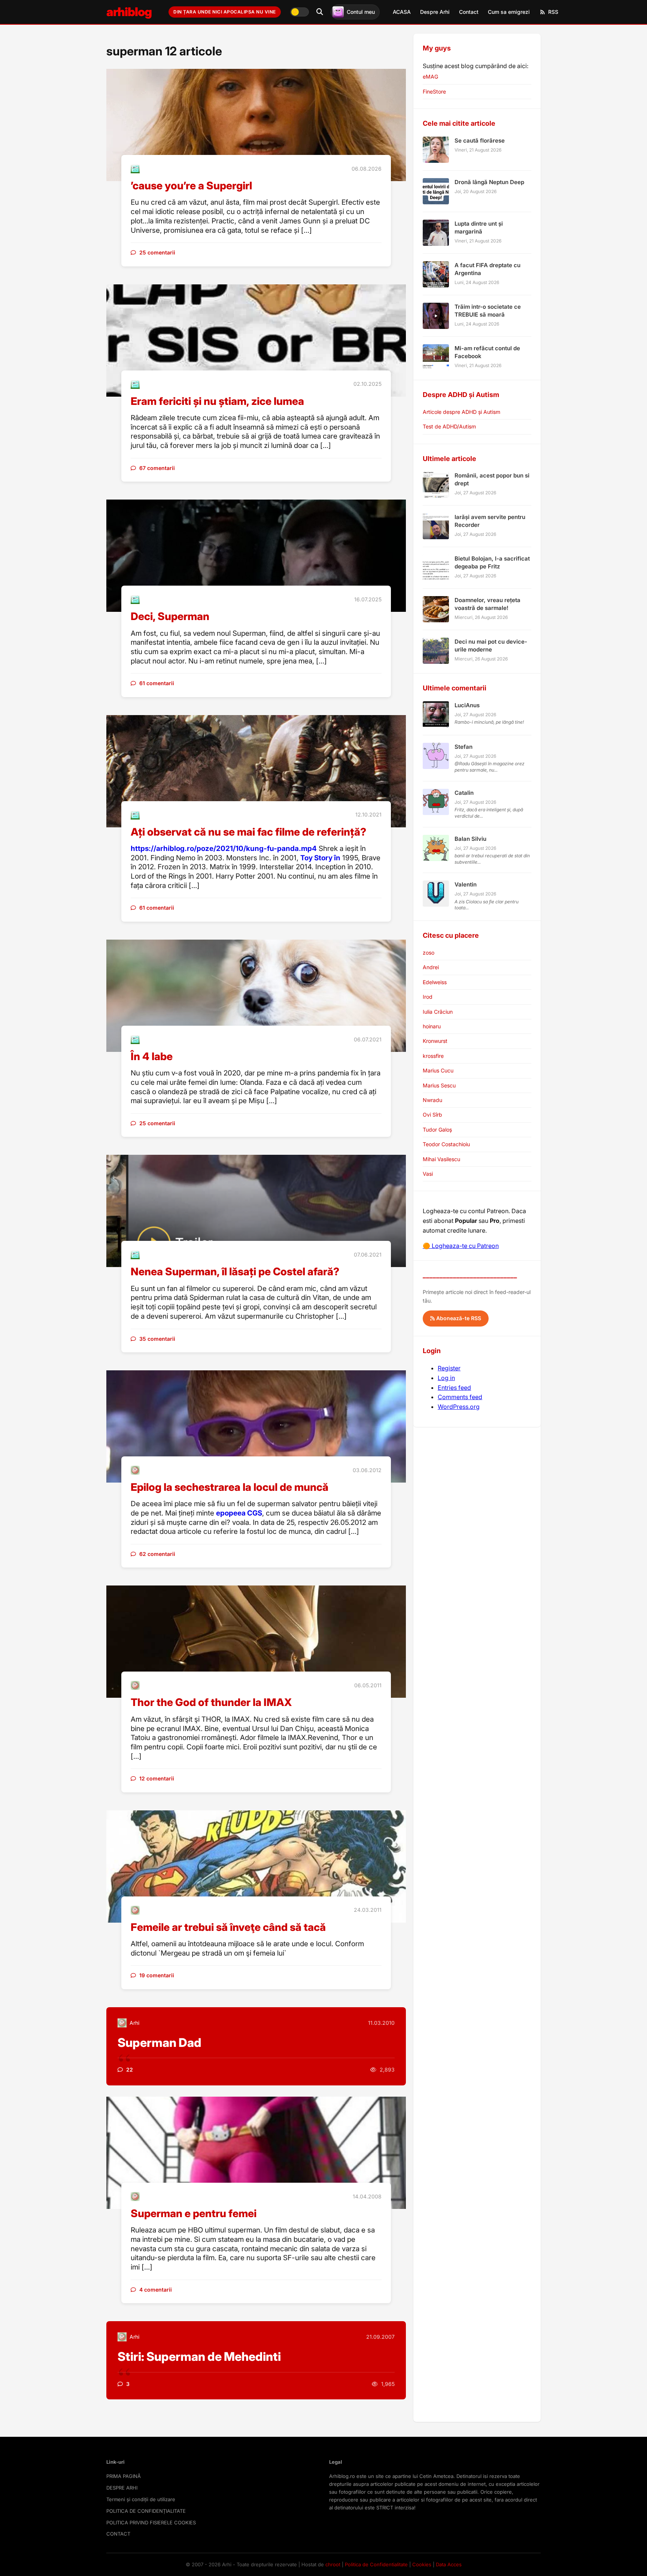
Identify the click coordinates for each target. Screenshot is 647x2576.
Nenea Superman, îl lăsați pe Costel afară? (235, 1272)
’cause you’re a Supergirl (191, 186)
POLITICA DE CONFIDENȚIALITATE (146, 2511)
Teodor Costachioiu (446, 1144)
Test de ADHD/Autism (449, 426)
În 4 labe (152, 1056)
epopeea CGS (239, 1513)
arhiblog (129, 12)
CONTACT (118, 2534)
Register (449, 1368)
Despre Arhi (435, 12)
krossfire (433, 1056)
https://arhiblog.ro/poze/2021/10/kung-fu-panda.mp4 (224, 849)
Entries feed (454, 1388)
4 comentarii (156, 2290)
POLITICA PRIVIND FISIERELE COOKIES (151, 2522)
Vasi (428, 1174)
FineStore (434, 91)
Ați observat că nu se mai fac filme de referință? (248, 832)
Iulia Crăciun (438, 1012)
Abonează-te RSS (458, 1318)
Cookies (422, 2564)
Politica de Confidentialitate (376, 2564)
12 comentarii (157, 1778)
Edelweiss (435, 982)
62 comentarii (157, 1554)
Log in (446, 1378)
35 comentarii (157, 1339)
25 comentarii (157, 252)
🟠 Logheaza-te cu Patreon (461, 1246)
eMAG (430, 77)
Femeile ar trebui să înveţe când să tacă (228, 1927)
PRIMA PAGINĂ (124, 2476)
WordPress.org (459, 1407)
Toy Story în (320, 858)
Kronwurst (435, 1041)
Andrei (431, 967)
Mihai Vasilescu (441, 1159)
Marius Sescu (439, 1085)
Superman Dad (160, 2043)
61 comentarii (157, 683)
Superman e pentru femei (194, 2213)
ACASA (402, 12)
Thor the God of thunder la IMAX (211, 1702)
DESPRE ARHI (122, 2488)
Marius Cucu (438, 1070)
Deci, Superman (170, 616)
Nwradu (432, 1100)
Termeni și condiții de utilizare (141, 2499)
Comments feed (460, 1397)
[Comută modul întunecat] (300, 12)
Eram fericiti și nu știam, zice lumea (217, 401)
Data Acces (449, 2564)
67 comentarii (157, 468)
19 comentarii (157, 1975)
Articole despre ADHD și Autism (461, 412)
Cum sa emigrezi (509, 12)
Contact (469, 12)
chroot (333, 2564)
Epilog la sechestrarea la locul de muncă (230, 1487)
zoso (429, 953)
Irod (428, 997)
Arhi (134, 2023)
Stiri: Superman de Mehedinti (199, 2357)
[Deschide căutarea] (320, 12)
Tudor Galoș (437, 1130)
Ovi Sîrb (432, 1115)
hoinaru (432, 1026)
